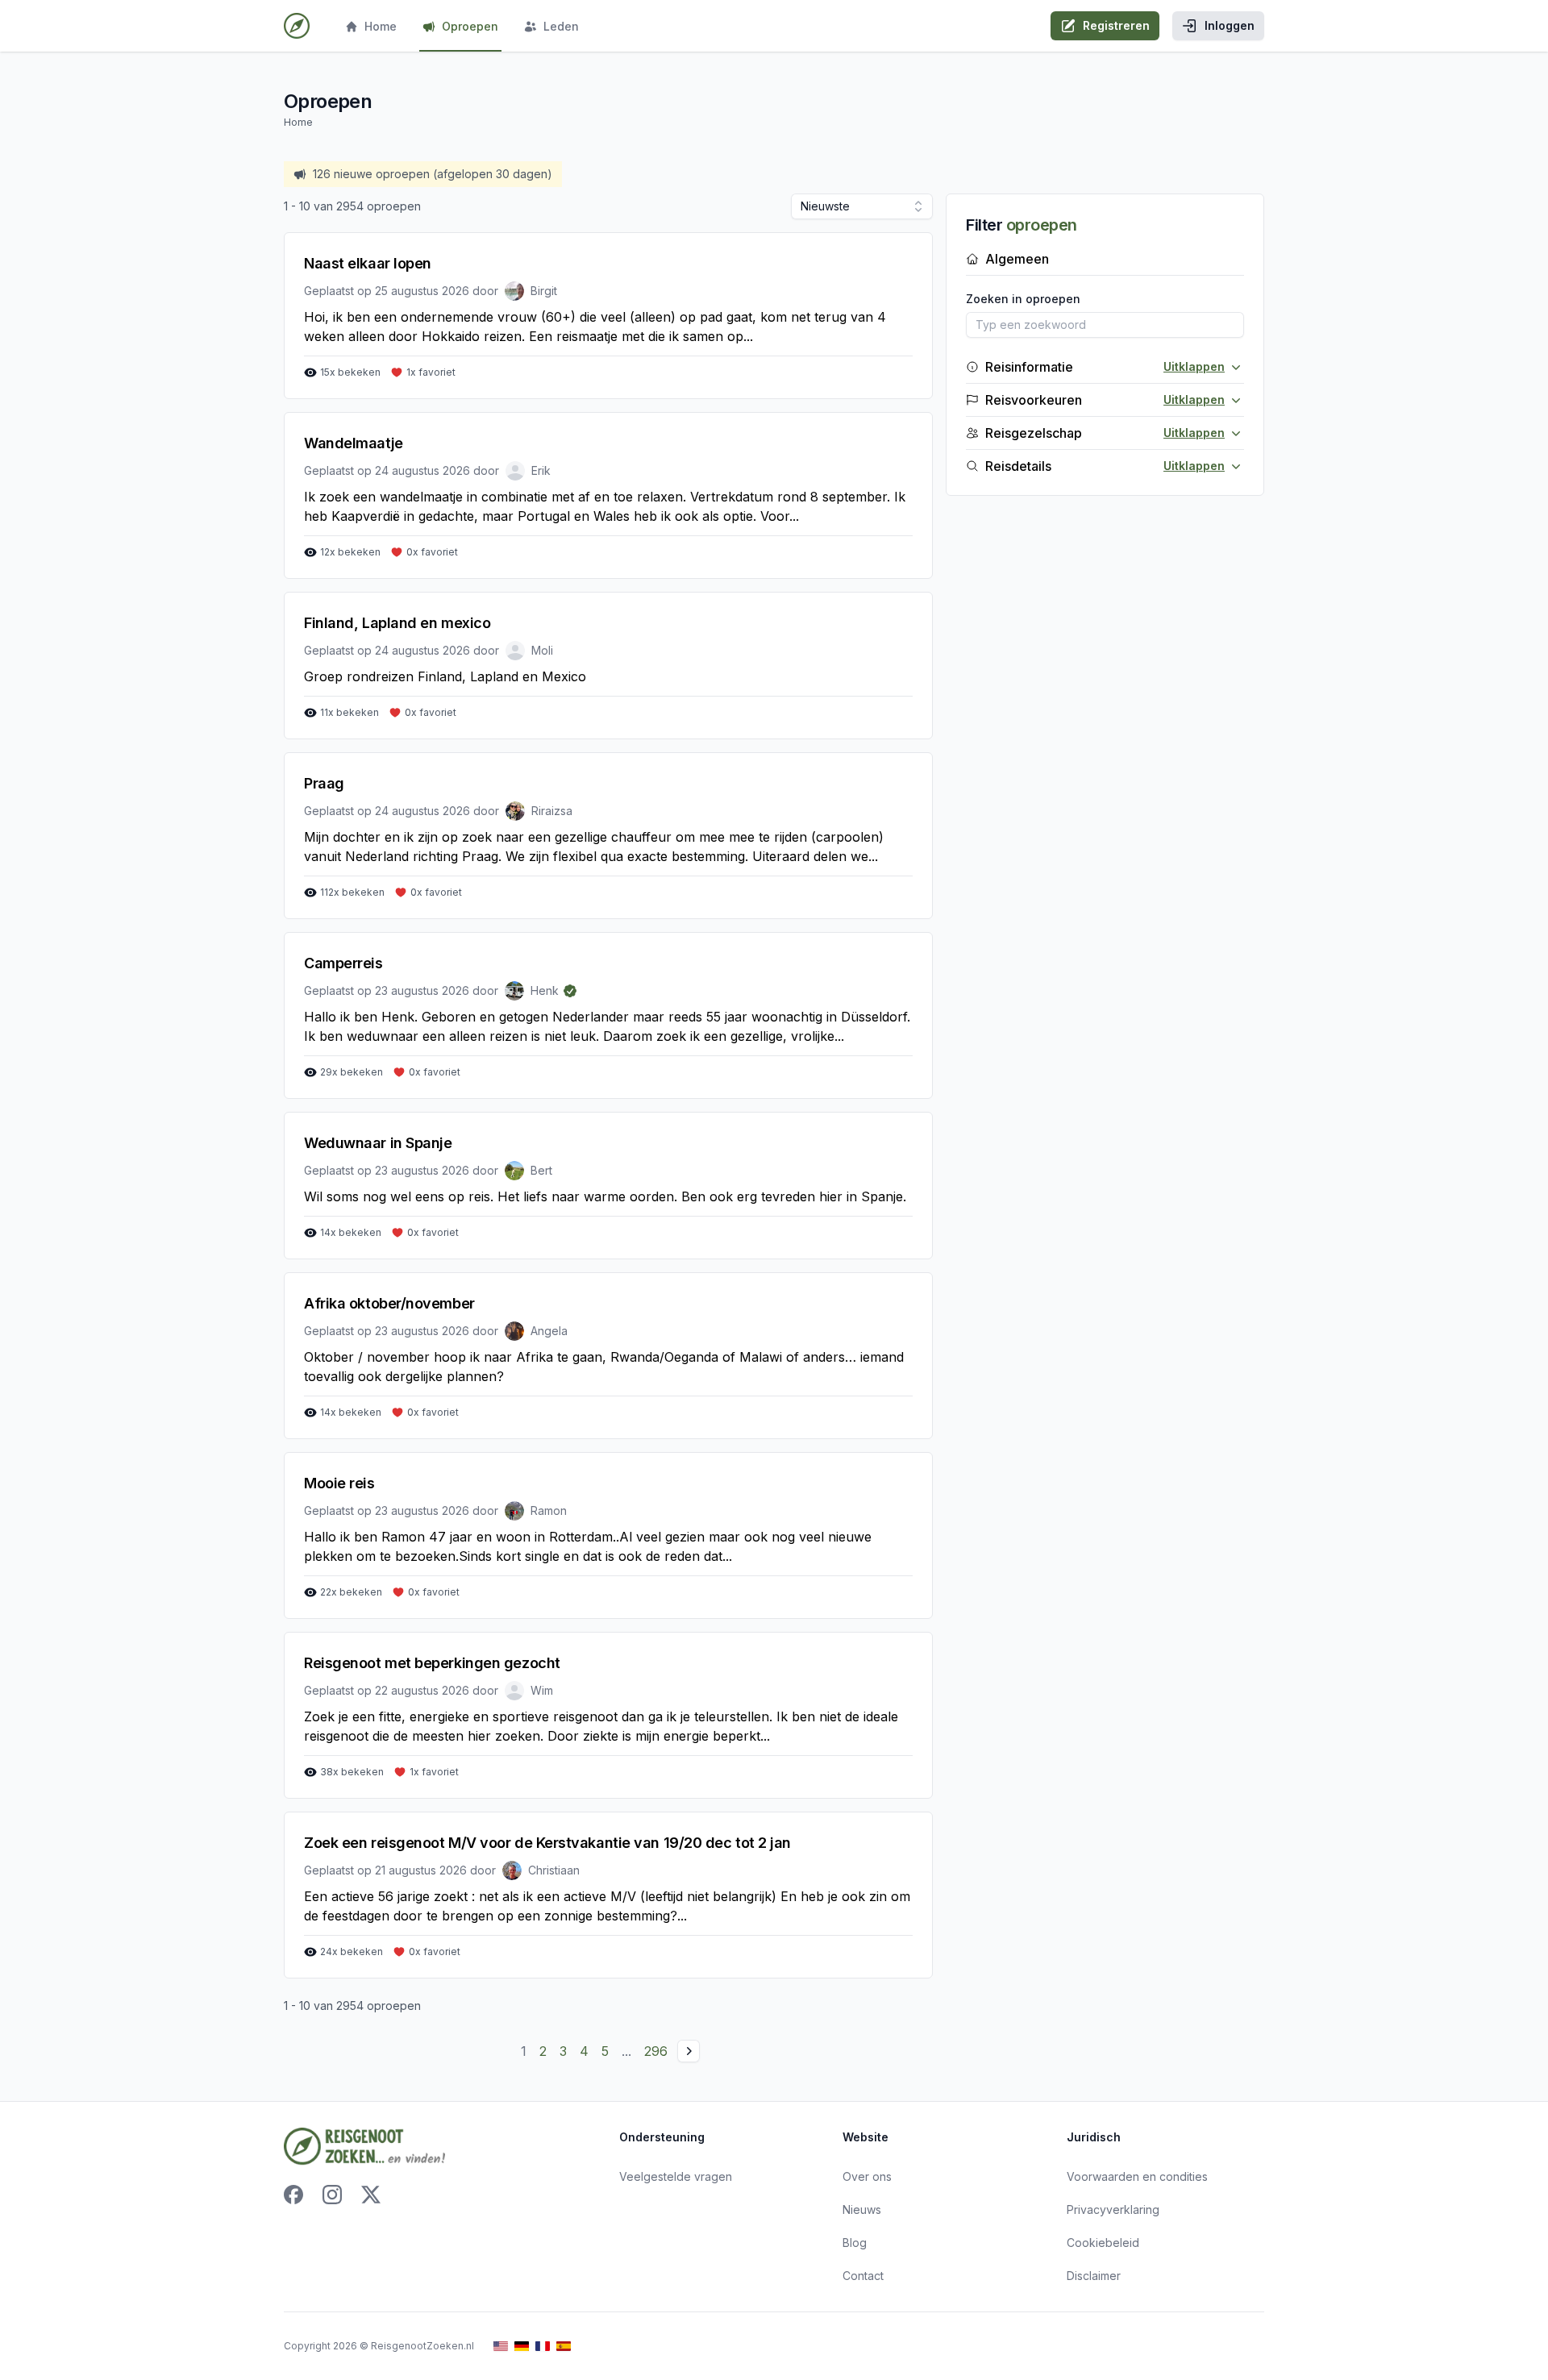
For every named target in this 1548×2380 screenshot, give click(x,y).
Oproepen (470, 26)
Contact (863, 2276)
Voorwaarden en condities (1137, 2176)
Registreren (1116, 25)
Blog (855, 2243)
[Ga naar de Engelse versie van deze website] (501, 2347)
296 (656, 2051)
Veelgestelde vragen (676, 2176)
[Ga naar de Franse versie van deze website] (543, 2347)
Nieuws (862, 2209)
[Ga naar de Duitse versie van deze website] (522, 2347)
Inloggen (1230, 25)
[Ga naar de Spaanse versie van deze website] (564, 2347)
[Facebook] (293, 2195)
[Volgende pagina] (689, 2051)
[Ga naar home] (297, 26)
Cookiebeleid (1103, 2243)
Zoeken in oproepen (1023, 299)
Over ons (867, 2176)
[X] (371, 2195)
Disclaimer (1094, 2276)
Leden (561, 26)
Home (381, 26)
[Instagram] (332, 2195)
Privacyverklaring (1113, 2209)
